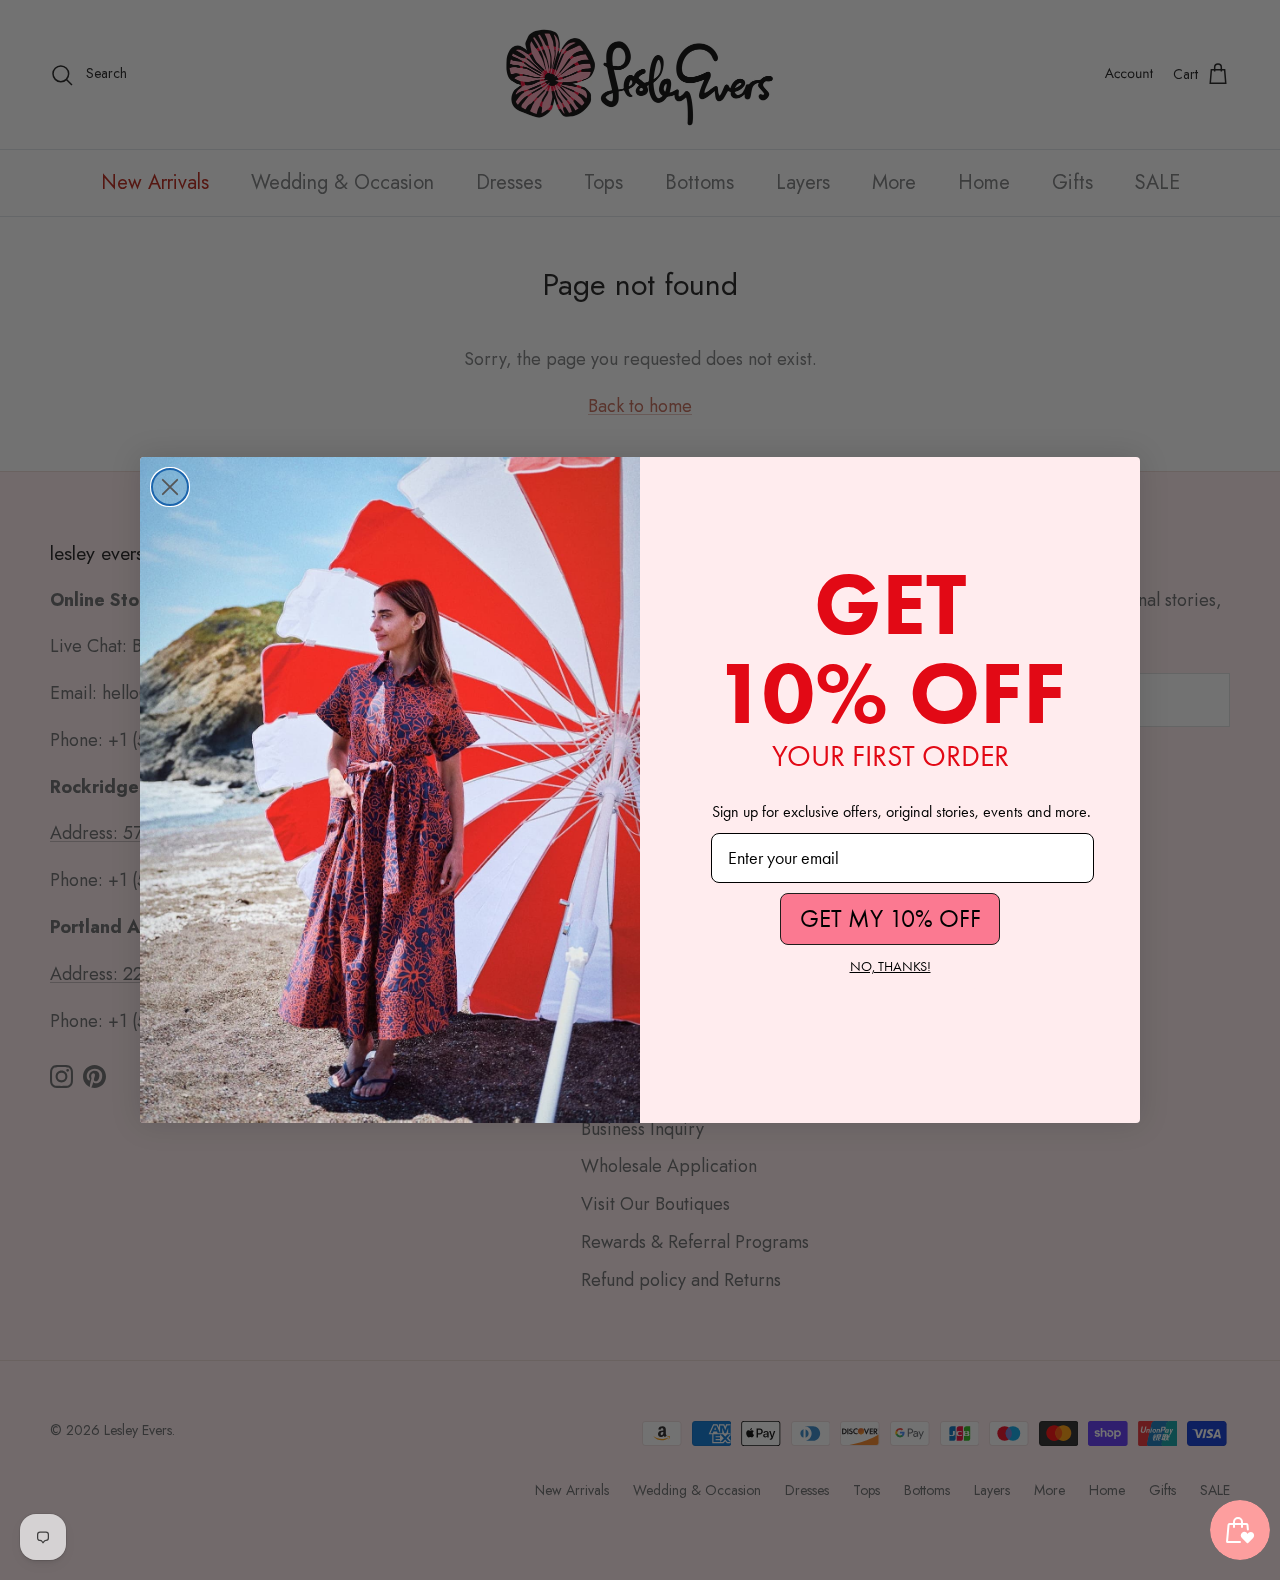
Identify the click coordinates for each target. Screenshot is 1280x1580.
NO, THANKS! (890, 966)
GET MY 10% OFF (890, 918)
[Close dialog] (170, 487)
